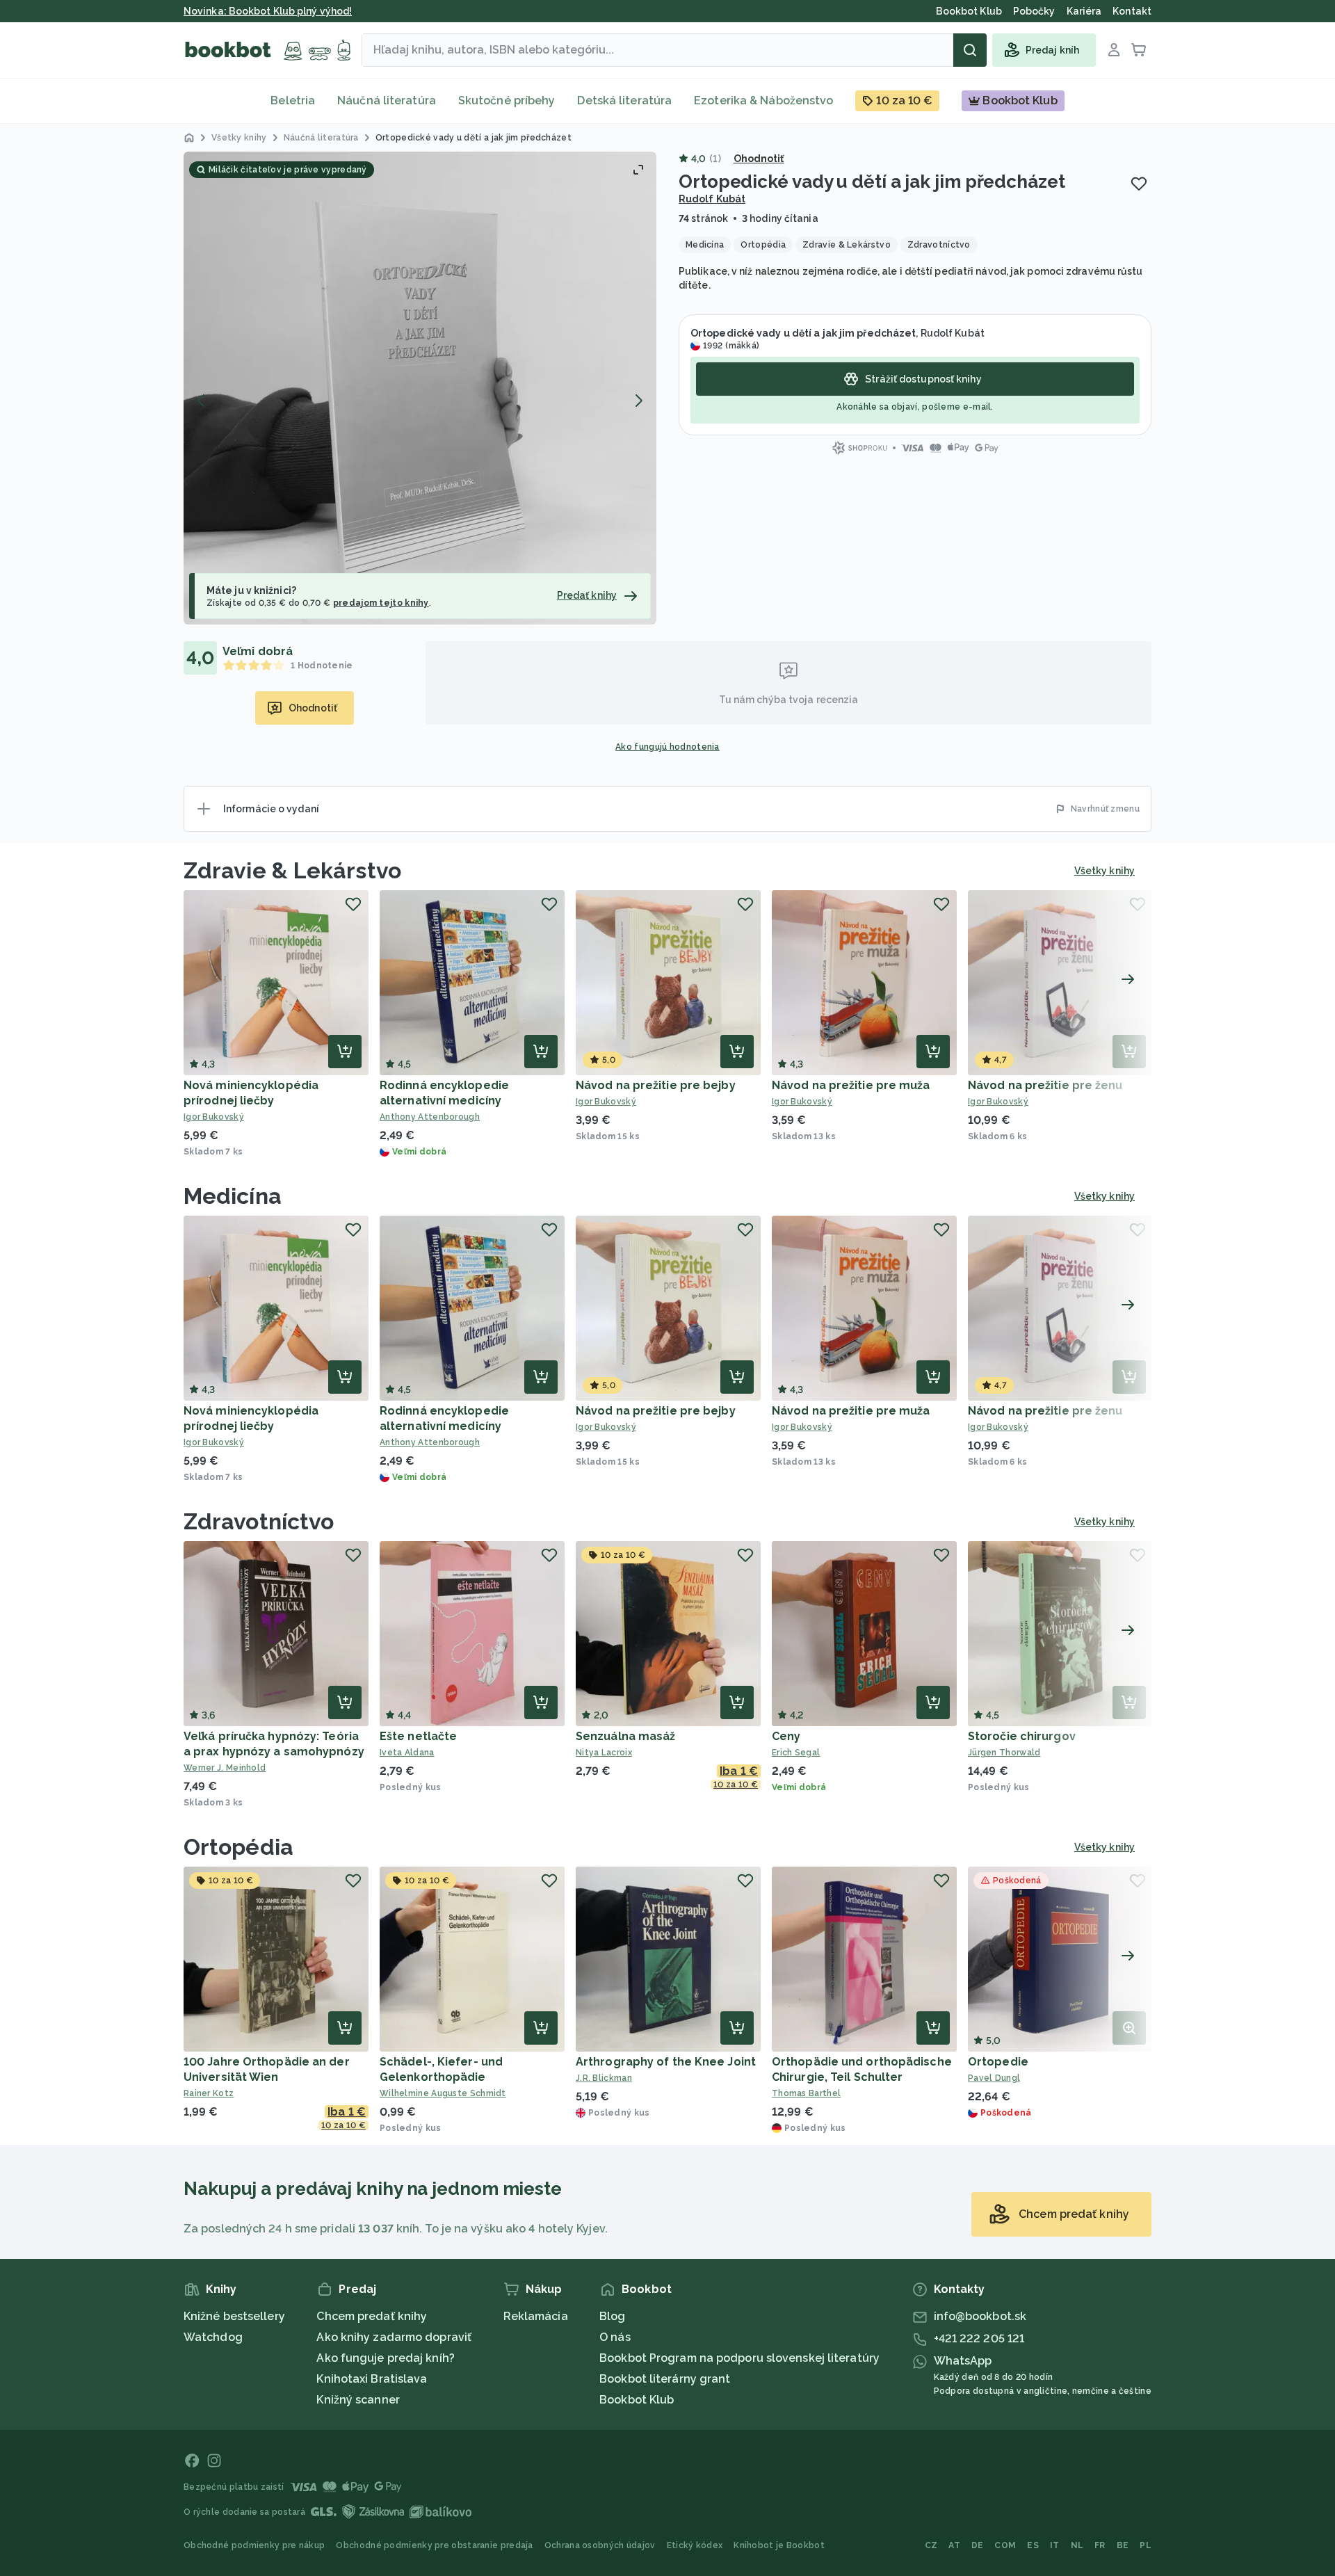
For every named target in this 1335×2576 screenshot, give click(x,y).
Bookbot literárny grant (665, 2379)
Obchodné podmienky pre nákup (254, 2545)
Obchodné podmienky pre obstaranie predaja (434, 2545)
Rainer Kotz (209, 2093)
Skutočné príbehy (507, 100)
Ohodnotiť (759, 159)
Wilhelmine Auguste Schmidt (443, 2093)
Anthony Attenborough (430, 1117)
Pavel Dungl (994, 2078)
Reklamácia (536, 2316)
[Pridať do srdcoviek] (1139, 184)
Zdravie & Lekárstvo (292, 870)
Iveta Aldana (407, 1753)
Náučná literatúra (387, 100)
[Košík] (1139, 50)
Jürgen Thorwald (1004, 1753)
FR (1100, 2545)
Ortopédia (238, 1847)
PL (1146, 2545)
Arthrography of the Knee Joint (666, 2062)
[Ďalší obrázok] (638, 401)
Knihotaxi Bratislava (372, 2379)
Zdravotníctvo (259, 1521)
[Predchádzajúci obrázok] (202, 401)
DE (978, 2545)
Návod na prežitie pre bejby (656, 1085)
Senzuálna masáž (626, 1736)
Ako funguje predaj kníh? (385, 2358)
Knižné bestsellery (234, 2316)
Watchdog (213, 2337)
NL (1077, 2545)
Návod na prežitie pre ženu (1045, 1085)
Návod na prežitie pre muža (851, 1085)
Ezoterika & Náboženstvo (763, 100)
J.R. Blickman (604, 2078)
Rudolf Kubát (712, 199)
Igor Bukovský (214, 1117)
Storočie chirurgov (1022, 1736)
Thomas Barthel (806, 2093)
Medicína (233, 1196)
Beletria (293, 100)
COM (1005, 2545)
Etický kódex (695, 2545)
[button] (420, 388)
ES (1033, 2545)
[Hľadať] (970, 50)
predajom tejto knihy (381, 603)
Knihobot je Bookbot (779, 2545)
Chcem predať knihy (372, 2316)
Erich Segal (796, 1753)
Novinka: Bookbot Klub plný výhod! (268, 11)
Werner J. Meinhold (225, 1768)
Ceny (786, 1736)
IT (1055, 2545)
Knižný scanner (358, 2400)
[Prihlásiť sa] (1114, 50)
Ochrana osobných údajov (600, 2545)
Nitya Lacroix (604, 1753)
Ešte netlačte (418, 1736)
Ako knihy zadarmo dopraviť (394, 2337)
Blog (612, 2316)
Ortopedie (998, 2062)
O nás (615, 2337)
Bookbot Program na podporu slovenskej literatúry (739, 2358)
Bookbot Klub (637, 2400)
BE (1123, 2545)
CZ (931, 2545)
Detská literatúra (624, 100)
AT (954, 2545)
